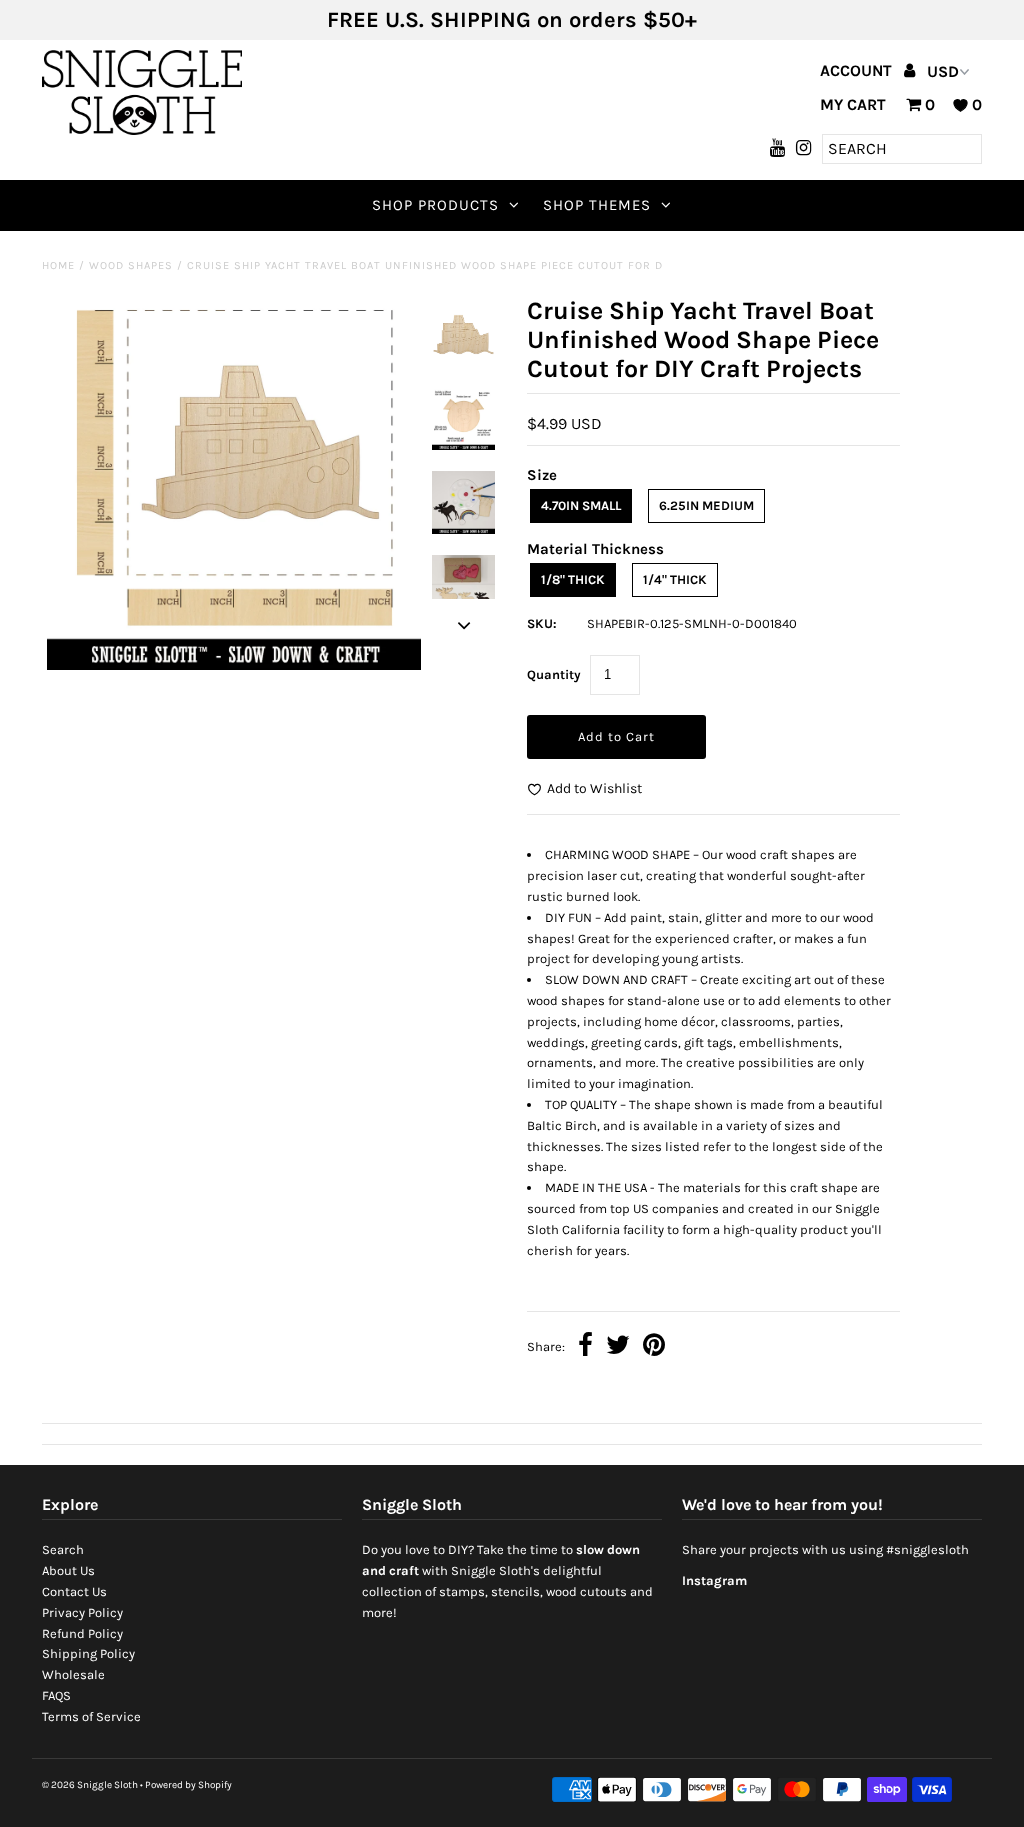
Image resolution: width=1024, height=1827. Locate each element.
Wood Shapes (131, 265)
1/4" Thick (675, 579)
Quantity (554, 674)
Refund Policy (82, 1633)
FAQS (56, 1695)
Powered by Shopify (188, 1785)
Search (63, 1549)
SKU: (542, 623)
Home (58, 265)
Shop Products (435, 205)
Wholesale (73, 1674)
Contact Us (74, 1591)
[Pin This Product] (654, 1347)
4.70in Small (581, 505)
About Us (68, 1570)
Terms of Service (91, 1716)
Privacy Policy (82, 1612)
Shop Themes (597, 205)
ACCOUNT (858, 70)
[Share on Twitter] (618, 1347)
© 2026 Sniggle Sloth (90, 1785)
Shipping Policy (88, 1653)
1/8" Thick (573, 579)
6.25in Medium (706, 505)
